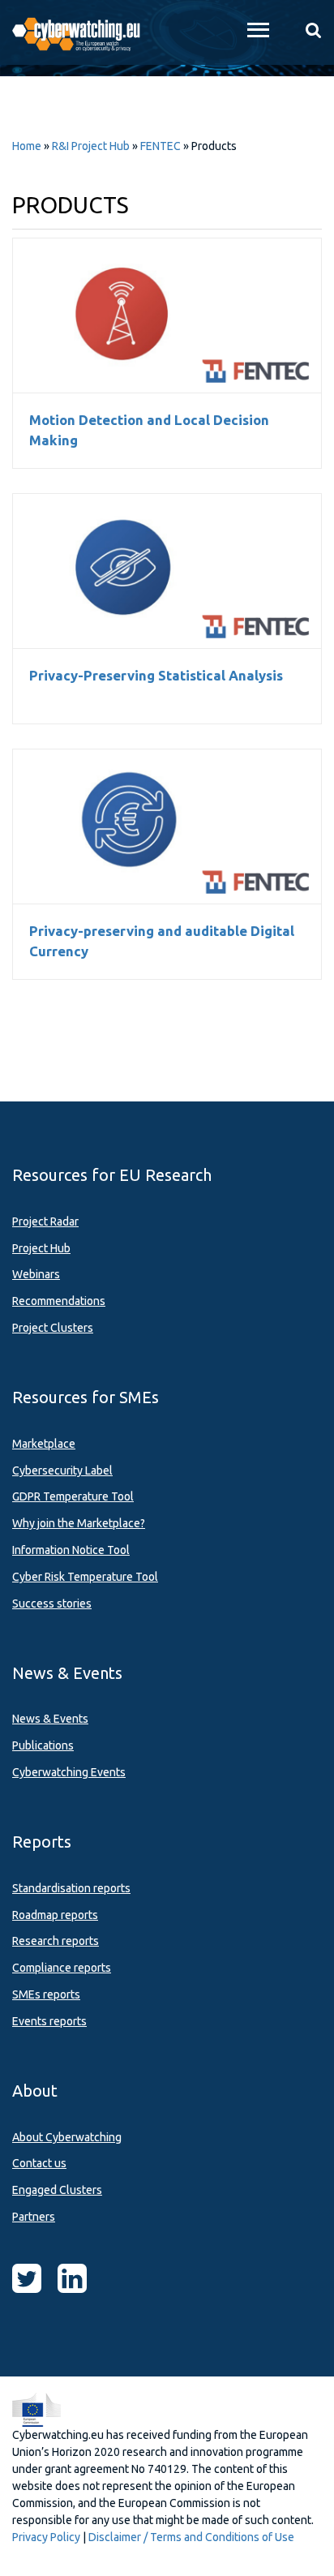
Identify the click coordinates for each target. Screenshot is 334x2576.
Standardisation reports (71, 1888)
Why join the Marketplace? (79, 1523)
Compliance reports (62, 1968)
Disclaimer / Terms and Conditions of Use (191, 2537)
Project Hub (41, 1248)
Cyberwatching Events (69, 1772)
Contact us (39, 2163)
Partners (34, 2217)
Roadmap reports (55, 1915)
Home (27, 146)
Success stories (52, 1604)
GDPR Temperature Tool (73, 1496)
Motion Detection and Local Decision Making (167, 316)
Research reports (56, 1941)
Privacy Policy (46, 2537)
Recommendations (59, 1301)
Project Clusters (53, 1328)
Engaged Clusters (57, 2190)
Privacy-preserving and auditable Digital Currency (167, 826)
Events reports (49, 2021)
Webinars (36, 1274)
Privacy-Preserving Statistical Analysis (167, 571)
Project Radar (45, 1221)
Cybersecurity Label (62, 1470)
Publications (43, 1745)
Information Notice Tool (71, 1550)
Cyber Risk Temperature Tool (85, 1577)
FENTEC (161, 146)
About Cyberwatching (67, 2137)
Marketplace (44, 1444)
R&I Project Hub (91, 146)
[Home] (83, 32)
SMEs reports (46, 1994)
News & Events (50, 1719)
